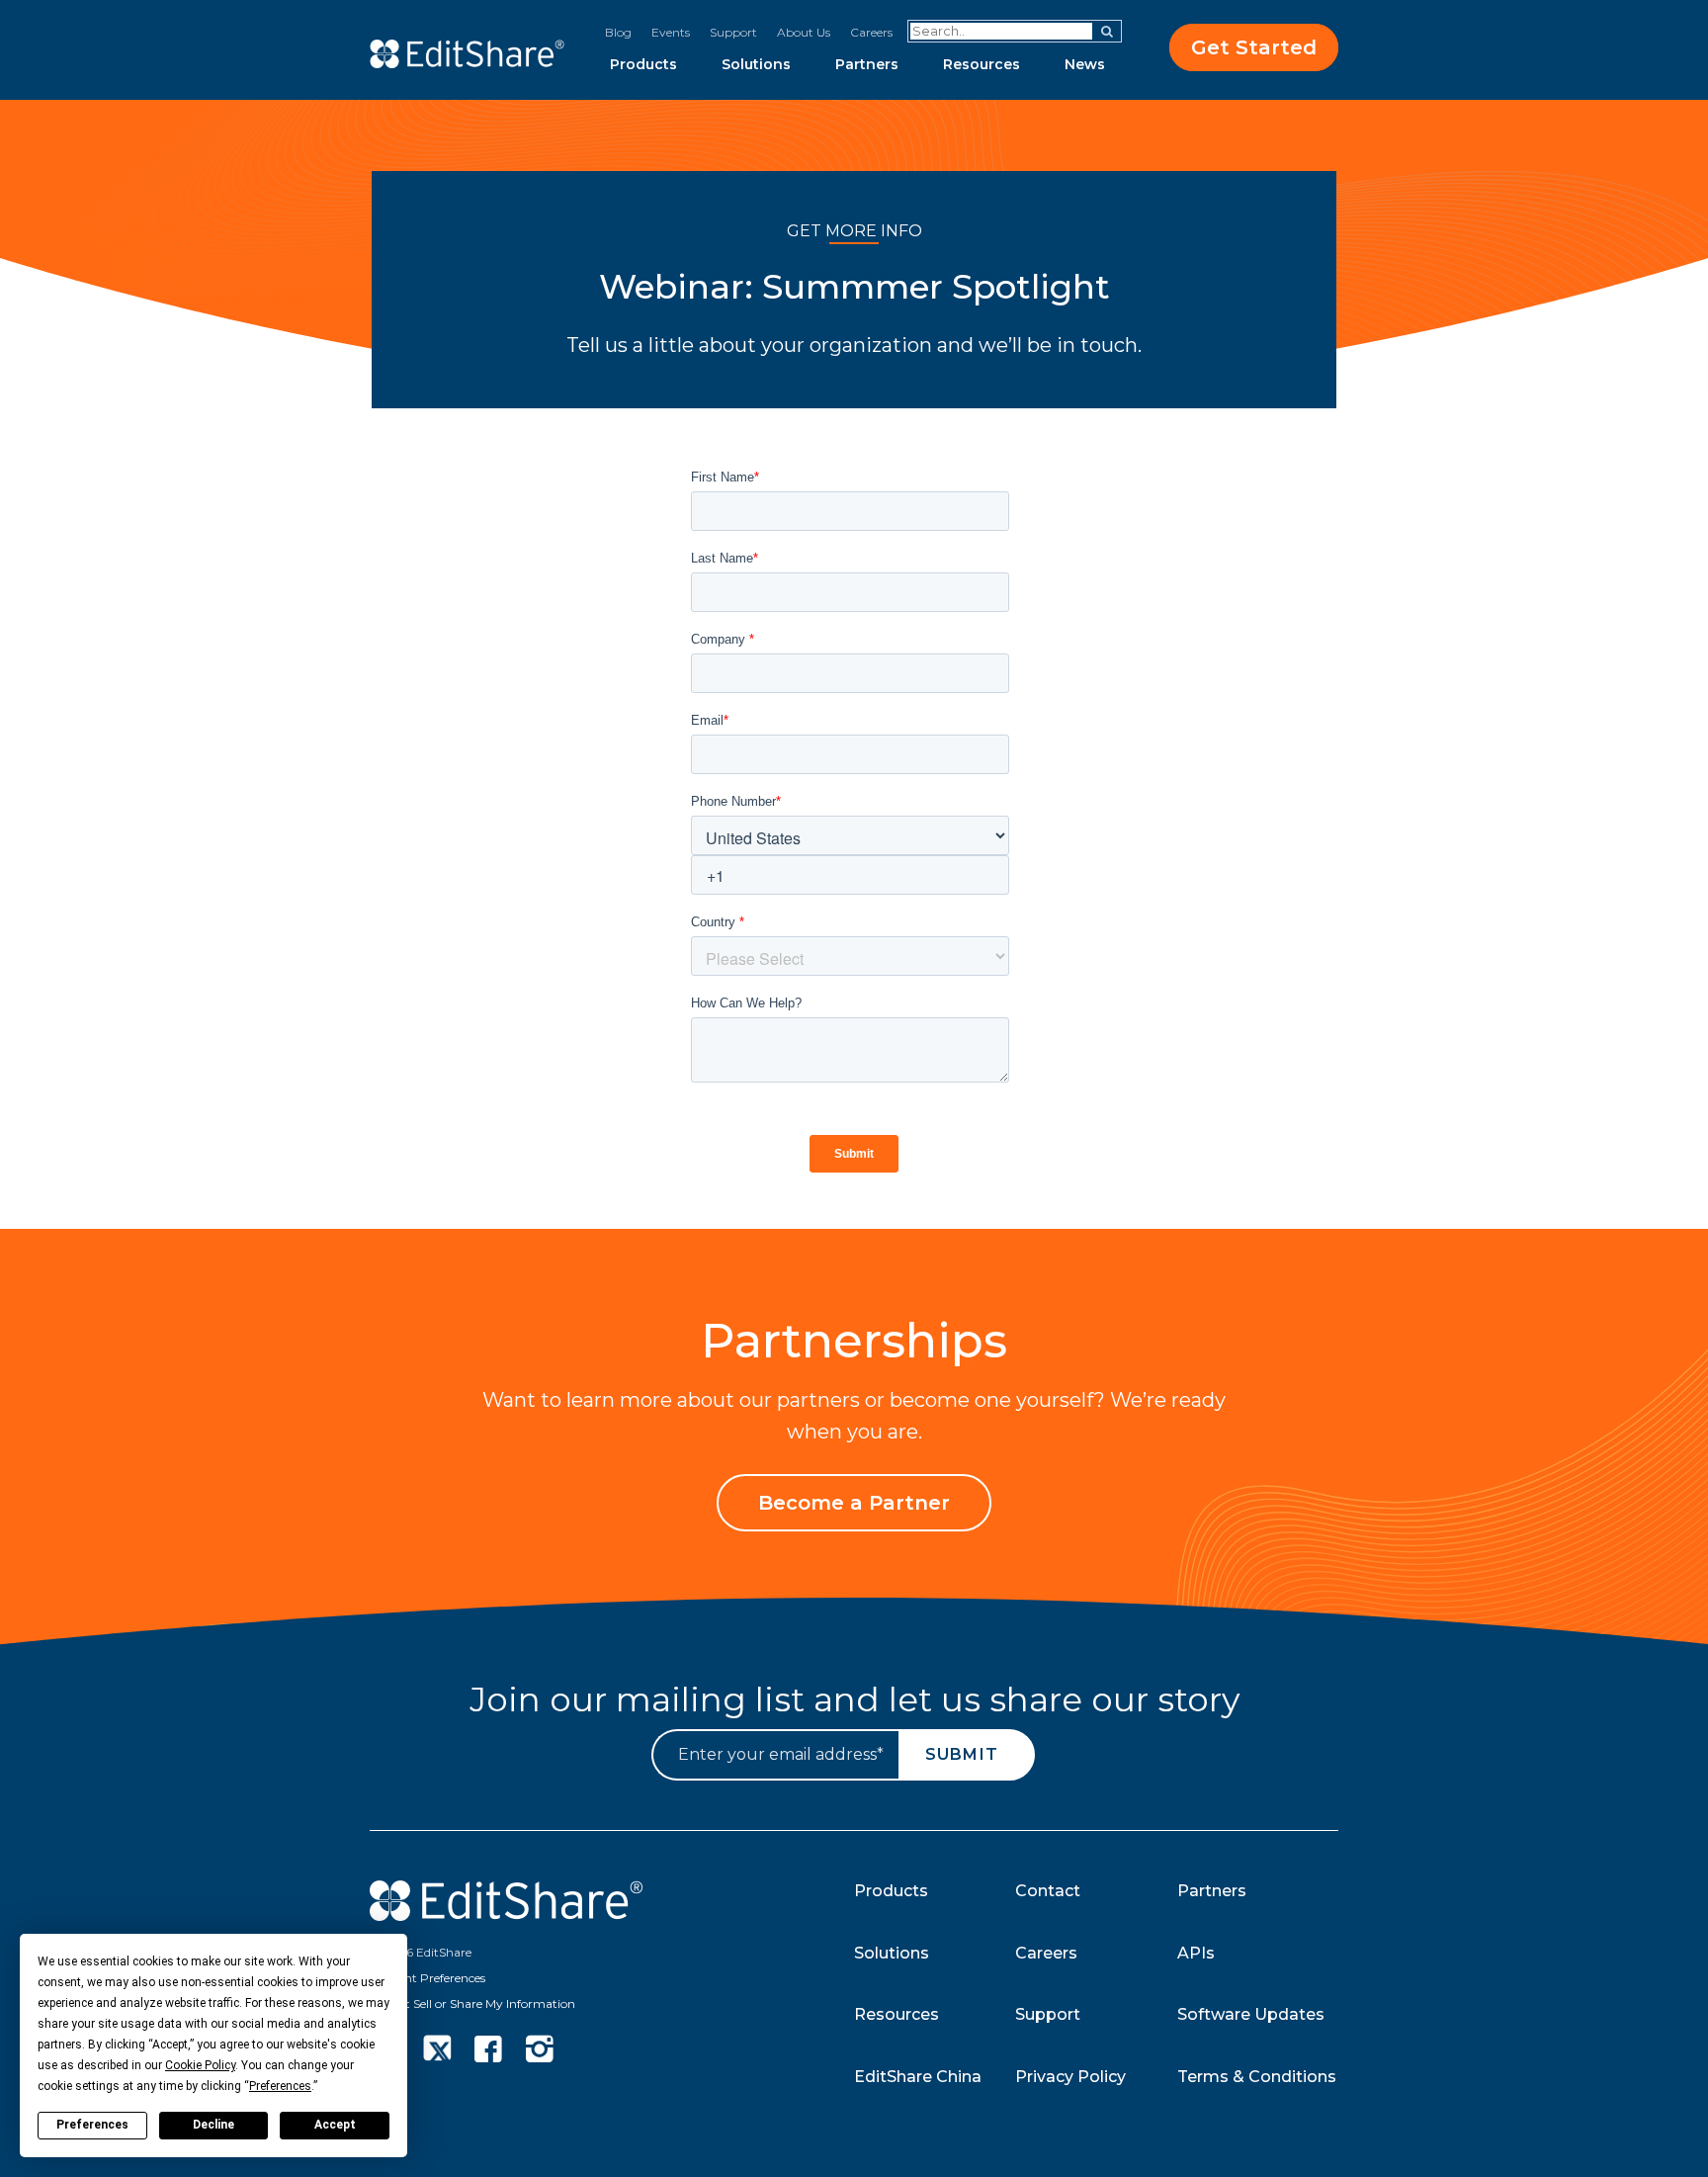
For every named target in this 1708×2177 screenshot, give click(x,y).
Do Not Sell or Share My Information (472, 2003)
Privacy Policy (1070, 2077)
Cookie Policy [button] (200, 2065)
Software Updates (1251, 2014)
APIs (1196, 1953)
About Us (804, 32)
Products (643, 64)
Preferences (92, 2125)
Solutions (756, 64)
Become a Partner (854, 1503)
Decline (213, 2125)
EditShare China (918, 2077)
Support (733, 32)
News (1085, 64)
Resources (982, 64)
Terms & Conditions (1257, 2077)
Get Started (1254, 47)
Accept (335, 2125)
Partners (867, 64)
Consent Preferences (427, 1978)
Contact (1048, 1891)
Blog (618, 32)
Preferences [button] (280, 2086)
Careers (871, 32)
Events (671, 32)
